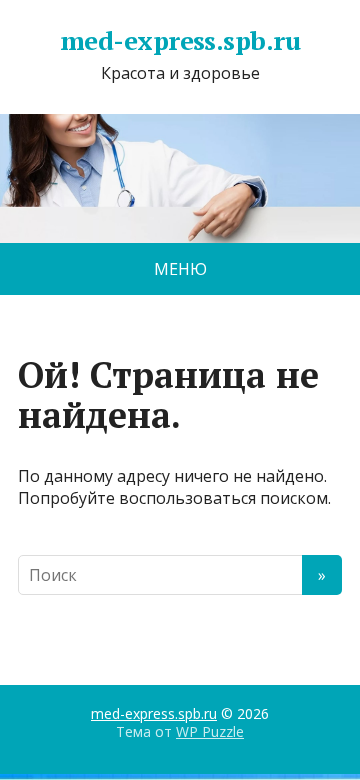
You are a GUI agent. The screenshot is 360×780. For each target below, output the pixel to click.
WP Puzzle (210, 731)
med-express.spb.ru (180, 41)
